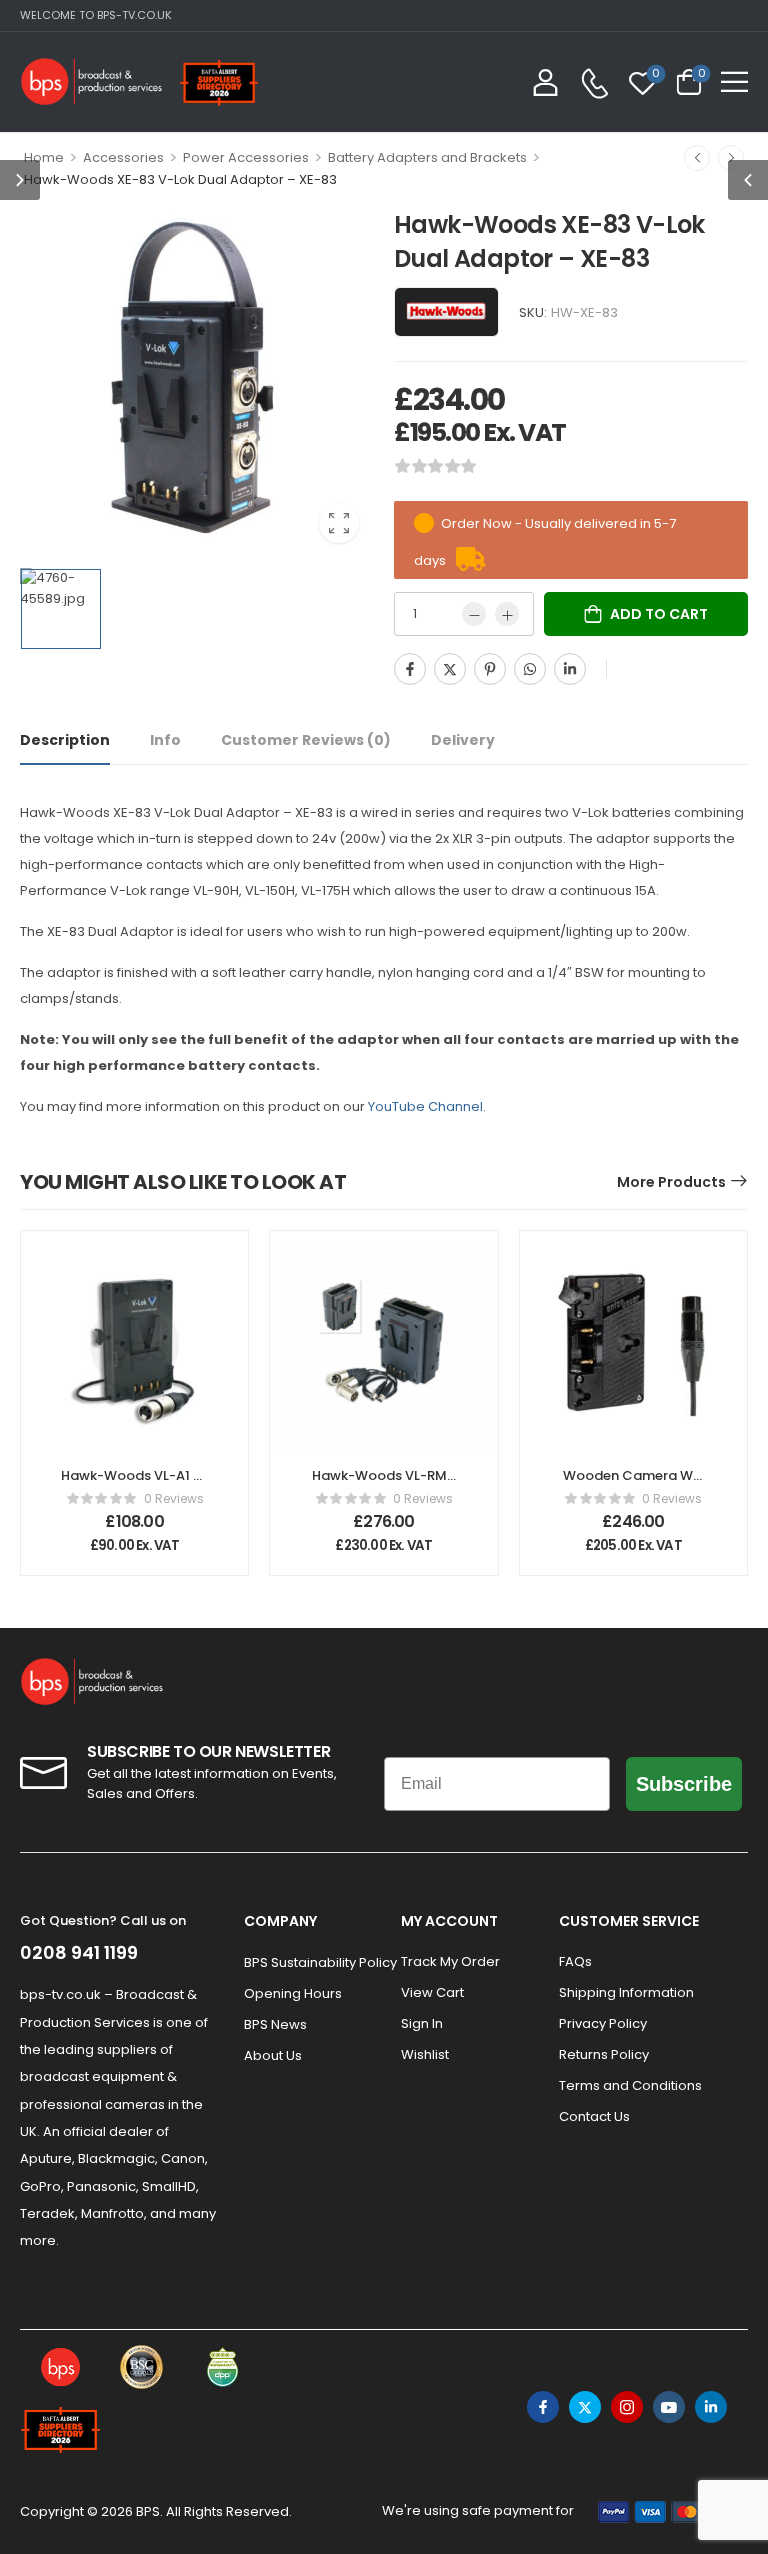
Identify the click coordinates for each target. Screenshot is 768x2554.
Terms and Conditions (630, 2085)
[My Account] (545, 81)
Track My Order (450, 1961)
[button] (734, 81)
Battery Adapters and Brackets (427, 157)
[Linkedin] (570, 669)
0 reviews (174, 1498)
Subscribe (684, 1784)
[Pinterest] (490, 669)
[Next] (731, 158)
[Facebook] (410, 669)
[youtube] (669, 2407)
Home (44, 157)
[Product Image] (197, 381)
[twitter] (585, 2407)
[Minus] (474, 614)
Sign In (422, 2023)
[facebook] (543, 2407)
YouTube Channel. (427, 1106)
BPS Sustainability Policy (312, 1962)
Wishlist (425, 2054)
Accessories (123, 157)
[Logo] (92, 81)
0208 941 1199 (79, 1952)
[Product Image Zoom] (339, 523)
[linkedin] (711, 2407)
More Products (671, 1182)
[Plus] (507, 614)
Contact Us (594, 2116)
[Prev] (697, 158)
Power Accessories (246, 157)
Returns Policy (604, 2054)
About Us (273, 2055)
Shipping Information (626, 1992)
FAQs (575, 1961)
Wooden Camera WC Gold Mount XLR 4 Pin (633, 1484)
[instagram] (627, 2407)
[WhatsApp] (530, 669)
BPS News (275, 2024)
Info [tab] (165, 740)
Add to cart (659, 614)
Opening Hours (293, 1993)
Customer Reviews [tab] (306, 740)
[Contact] (594, 83)
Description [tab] (65, 740)
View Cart (432, 1992)
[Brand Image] (446, 312)
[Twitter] (450, 669)
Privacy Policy (603, 2023)
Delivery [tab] (463, 740)
